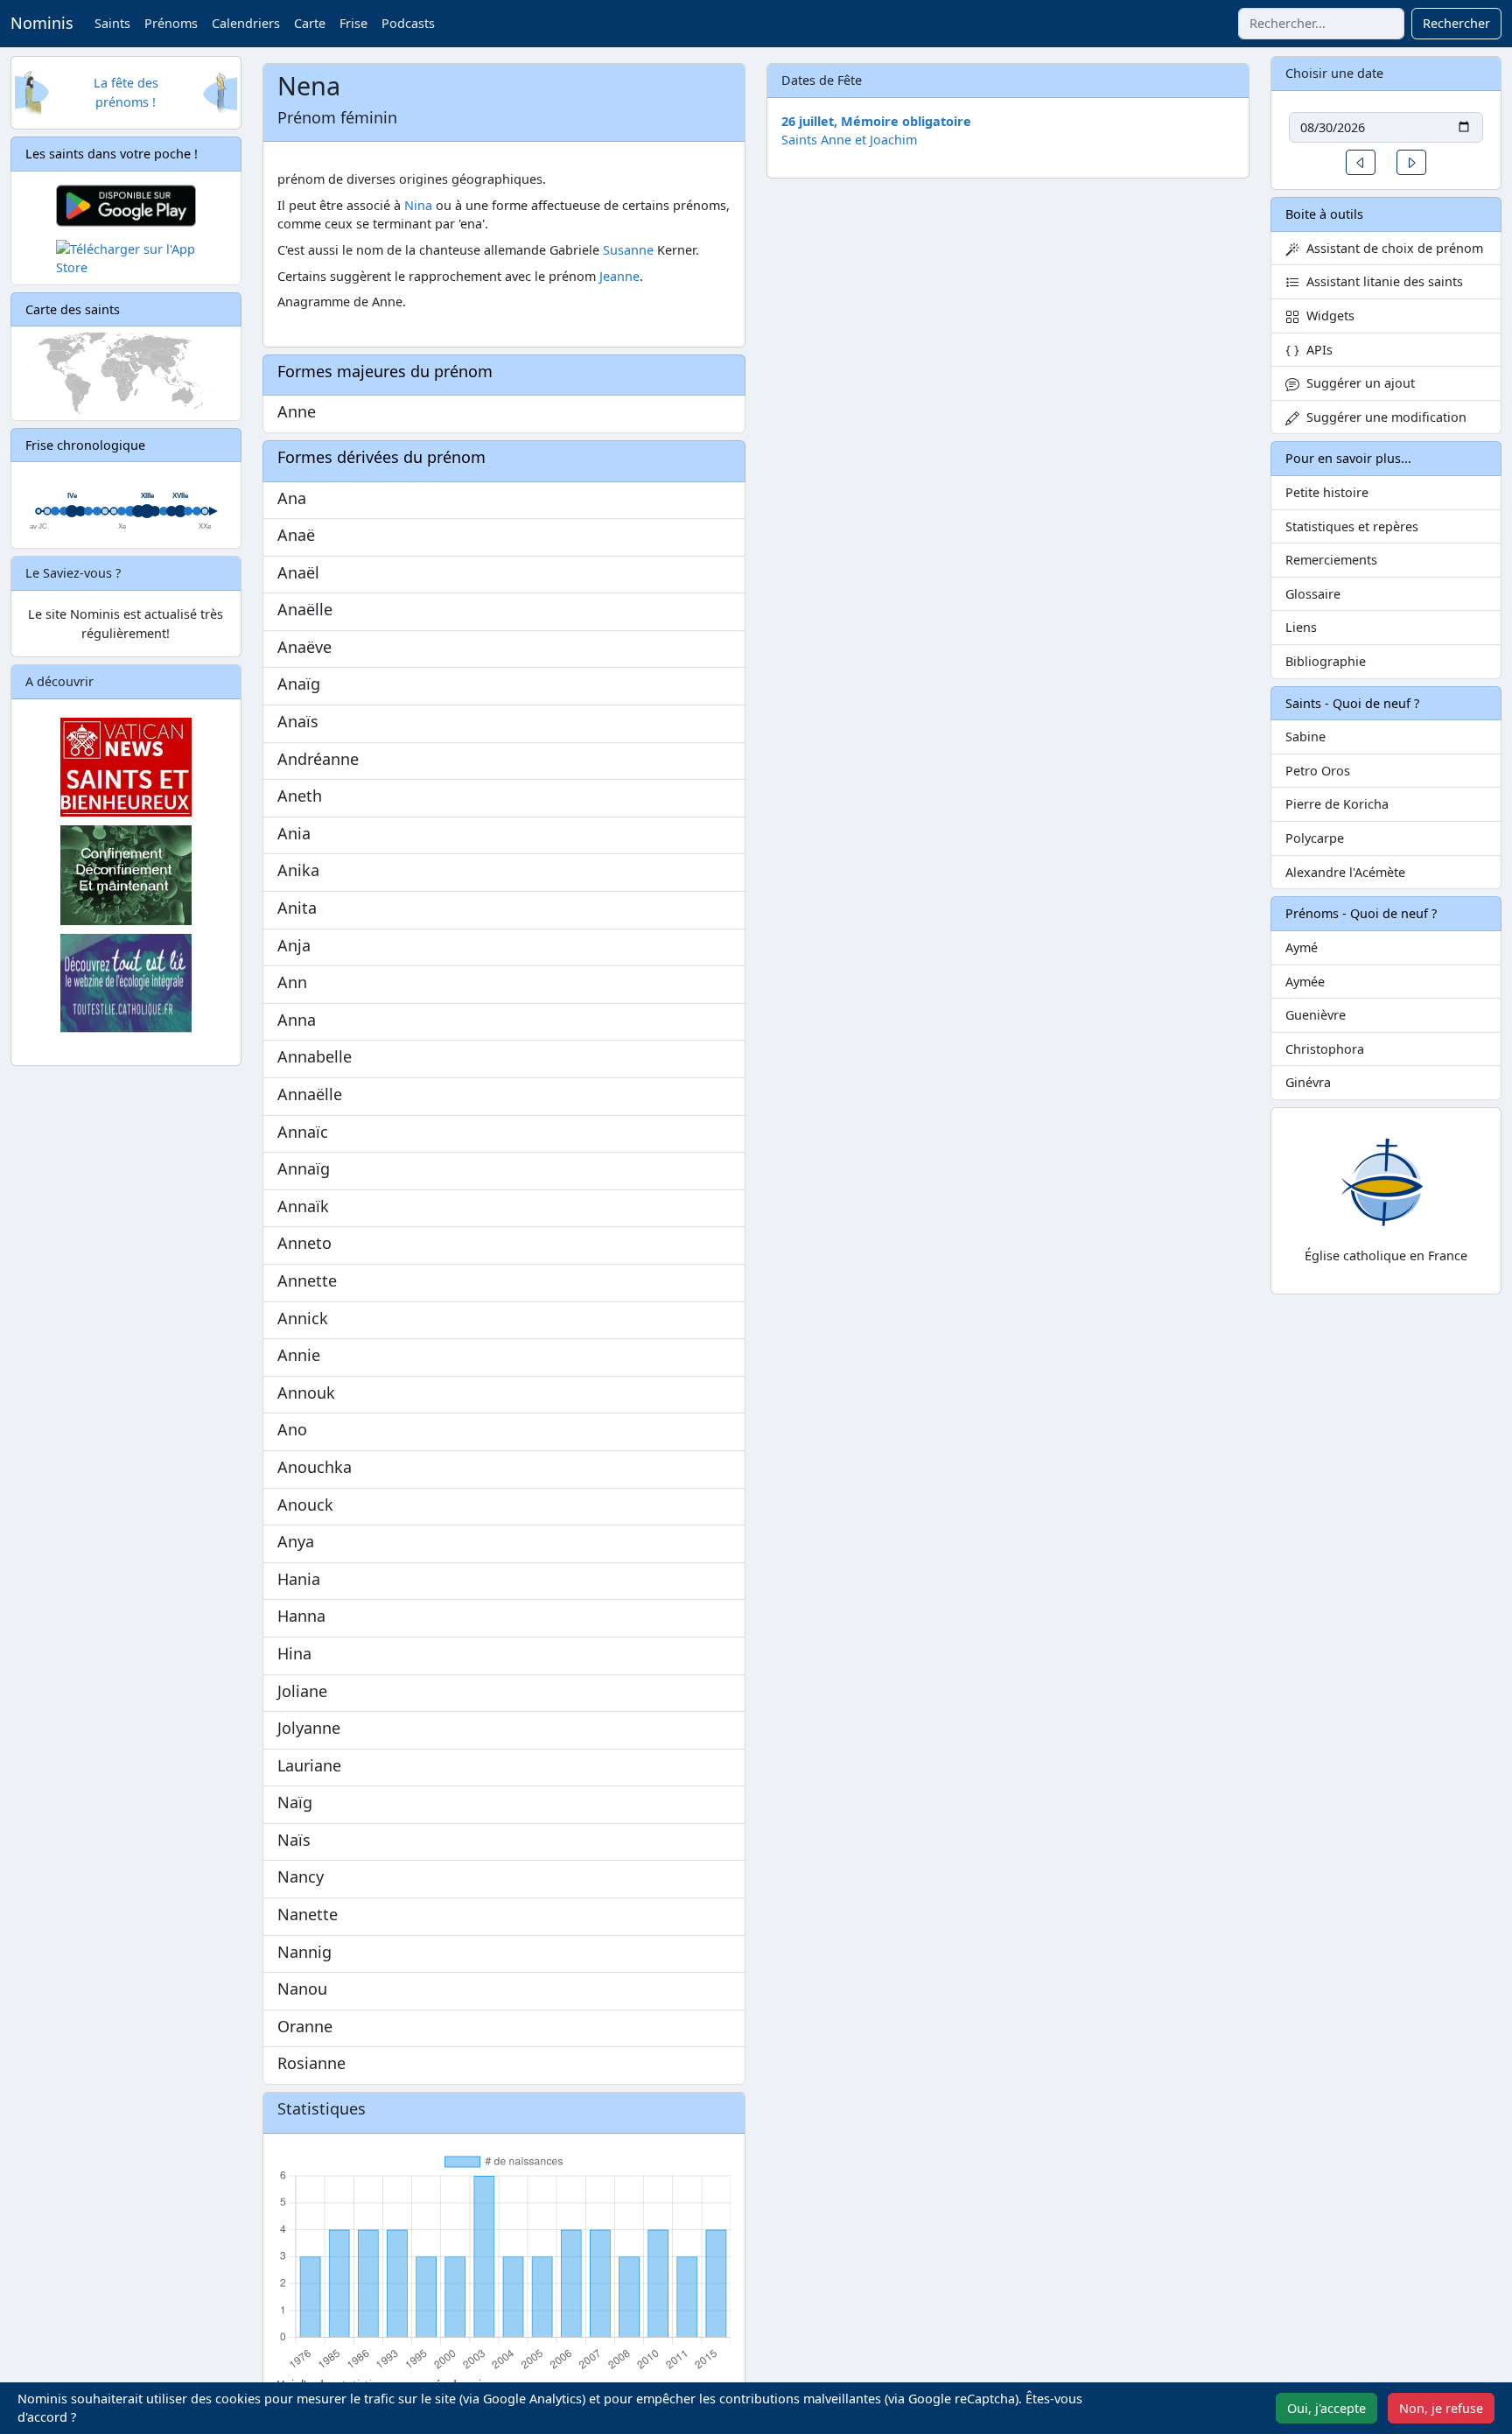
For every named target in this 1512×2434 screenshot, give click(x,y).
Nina (418, 205)
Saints (112, 23)
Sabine (1305, 737)
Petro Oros (1318, 771)
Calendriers (246, 23)
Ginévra (1308, 1082)
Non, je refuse (1441, 2408)
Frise (353, 23)
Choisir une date (1334, 73)
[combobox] (1321, 24)
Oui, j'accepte (1326, 2408)
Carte (310, 23)
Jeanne (619, 276)
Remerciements (1331, 560)
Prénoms (171, 23)
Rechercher (1456, 23)
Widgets (1327, 316)
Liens (1301, 627)
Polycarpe (1315, 838)
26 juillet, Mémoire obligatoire (876, 121)
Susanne (628, 250)
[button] (1361, 162)
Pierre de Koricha (1337, 804)
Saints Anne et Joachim (849, 140)
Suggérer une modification (1383, 417)
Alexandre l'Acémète (1345, 872)
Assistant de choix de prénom (1391, 248)
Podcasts (408, 23)
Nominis (42, 23)
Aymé (1302, 947)
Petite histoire (1327, 492)
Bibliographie (1326, 661)
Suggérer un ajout (1357, 383)
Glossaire (1313, 594)
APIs (1316, 350)
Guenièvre (1316, 1015)
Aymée (1305, 982)
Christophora (1325, 1049)
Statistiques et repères (1352, 526)
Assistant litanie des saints (1381, 281)
